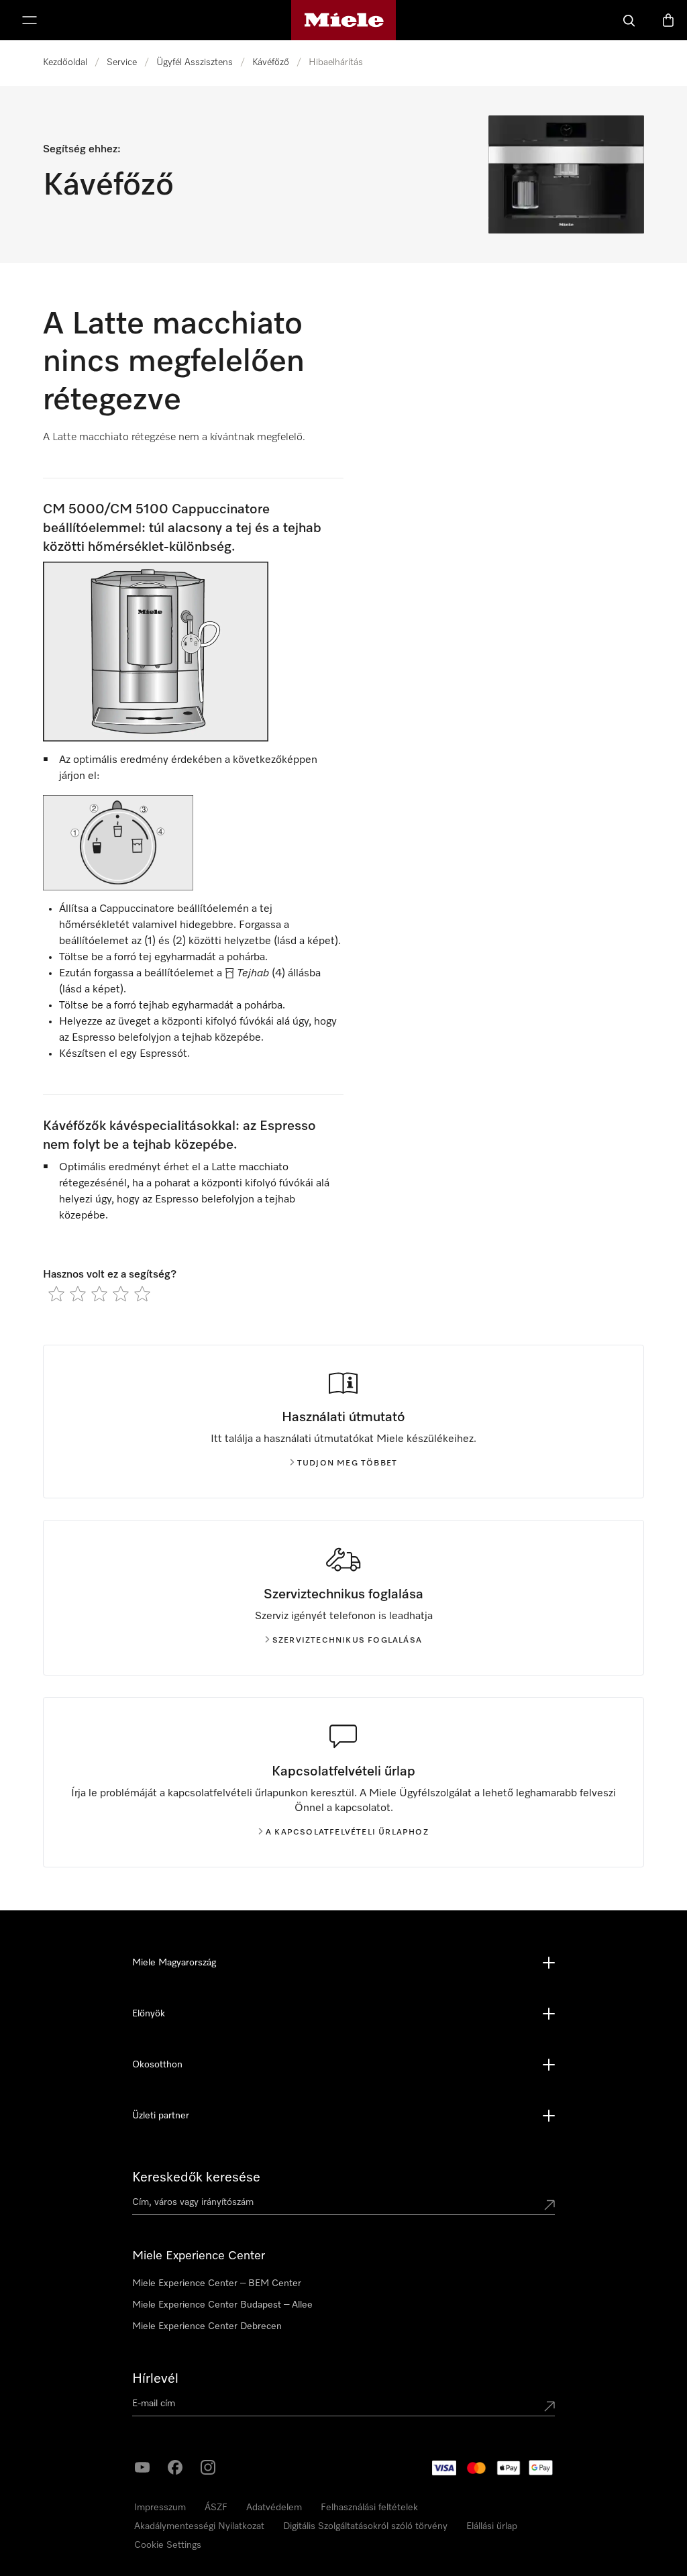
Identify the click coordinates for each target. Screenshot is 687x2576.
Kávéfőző (271, 62)
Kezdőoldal (65, 62)
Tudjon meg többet (347, 1463)
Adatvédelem (274, 2508)
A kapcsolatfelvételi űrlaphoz (347, 1833)
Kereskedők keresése (196, 2177)
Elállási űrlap (492, 2526)
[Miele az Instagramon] (208, 2467)
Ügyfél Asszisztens (195, 62)
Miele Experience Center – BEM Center (217, 2283)
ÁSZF (216, 2508)
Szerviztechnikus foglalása (347, 1641)
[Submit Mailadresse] (549, 2406)
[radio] (56, 1294)
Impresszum (160, 2508)
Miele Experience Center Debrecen (207, 2326)
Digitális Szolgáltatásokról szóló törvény (365, 2526)
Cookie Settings (168, 2545)
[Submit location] (549, 2205)
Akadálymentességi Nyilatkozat (199, 2526)
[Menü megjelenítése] (30, 20)
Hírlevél (155, 2379)
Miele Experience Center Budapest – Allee (222, 2305)
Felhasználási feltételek (369, 2508)
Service (122, 62)
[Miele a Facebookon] (175, 2467)
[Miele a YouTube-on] (142, 2467)
